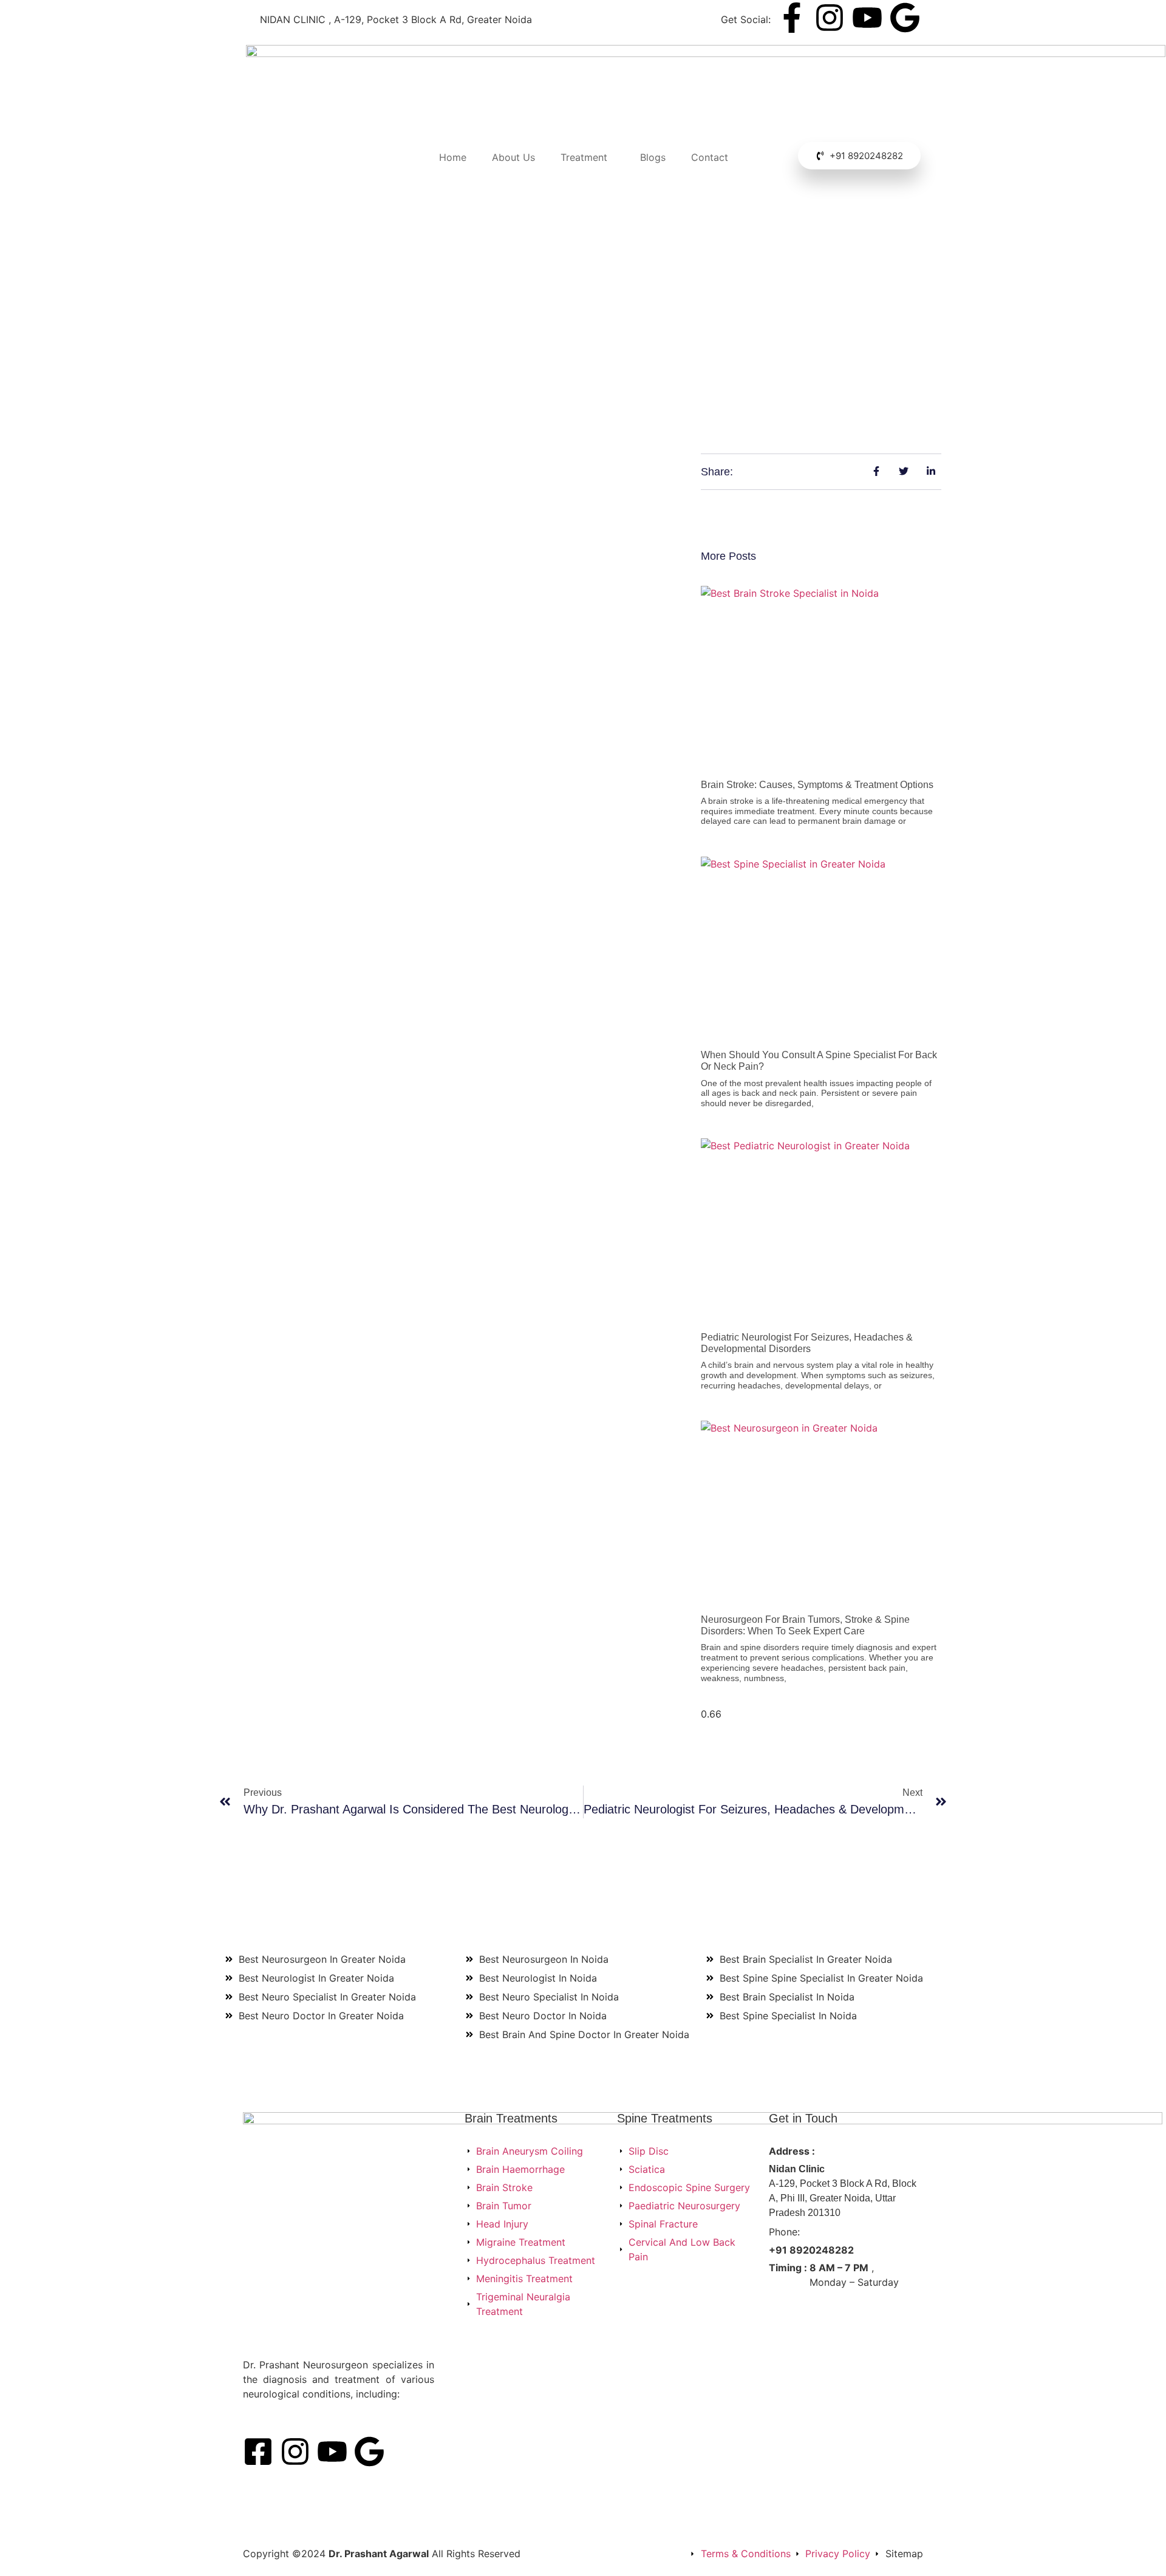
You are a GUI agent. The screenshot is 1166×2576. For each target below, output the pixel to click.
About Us (513, 157)
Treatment (584, 157)
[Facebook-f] (792, 18)
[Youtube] (867, 18)
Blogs (653, 157)
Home (453, 157)
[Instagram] (830, 18)
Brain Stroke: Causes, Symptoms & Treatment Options (817, 785)
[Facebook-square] (258, 2452)
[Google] (905, 18)
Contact (710, 157)
